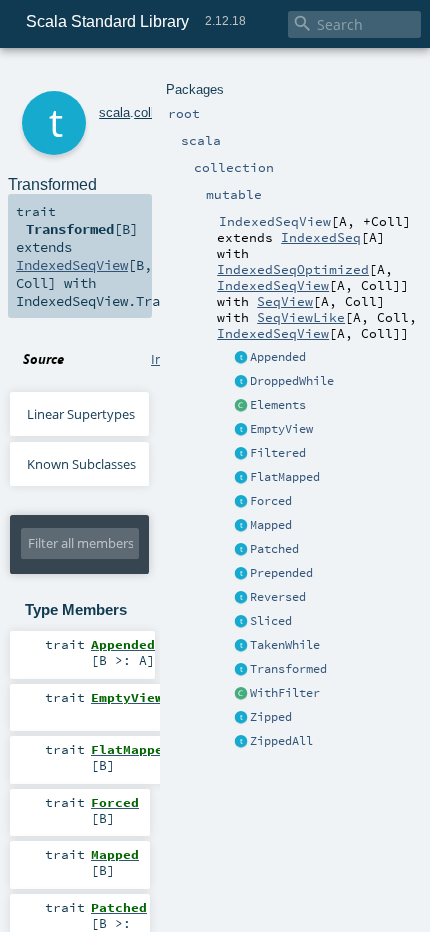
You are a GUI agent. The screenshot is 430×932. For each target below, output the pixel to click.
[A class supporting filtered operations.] (241, 694)
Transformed (288, 669)
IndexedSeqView (273, 285)
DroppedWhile (292, 381)
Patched (274, 549)
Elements (278, 405)
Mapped (271, 525)
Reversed (278, 597)
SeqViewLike (301, 317)
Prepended (281, 573)
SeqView (285, 301)
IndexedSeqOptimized (293, 269)
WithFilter (285, 693)
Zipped (271, 717)
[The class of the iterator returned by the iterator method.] (241, 406)
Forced (271, 501)
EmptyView (281, 429)
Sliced (271, 621)
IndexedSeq (321, 237)
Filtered (278, 453)
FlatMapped (285, 477)
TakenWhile (285, 645)
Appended (278, 357)
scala (114, 112)
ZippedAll (281, 741)
